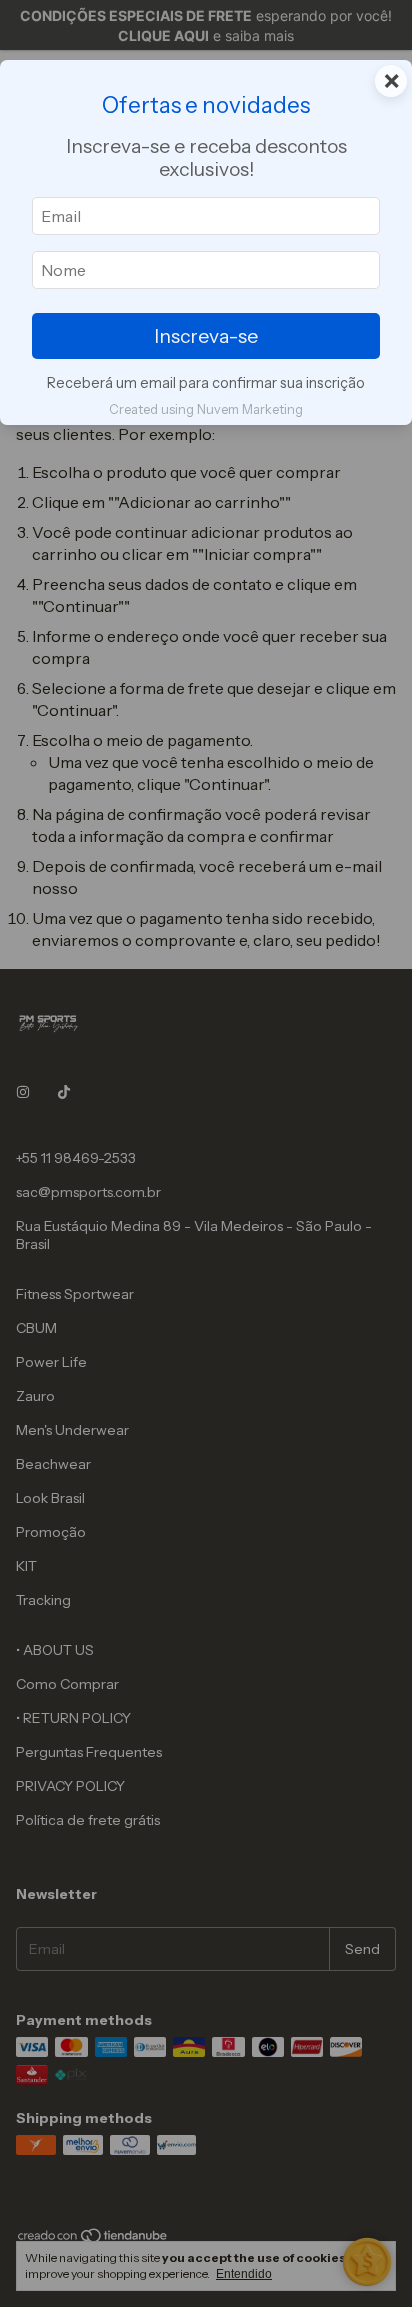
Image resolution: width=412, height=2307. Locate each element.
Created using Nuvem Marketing (206, 409)
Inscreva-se (206, 336)
